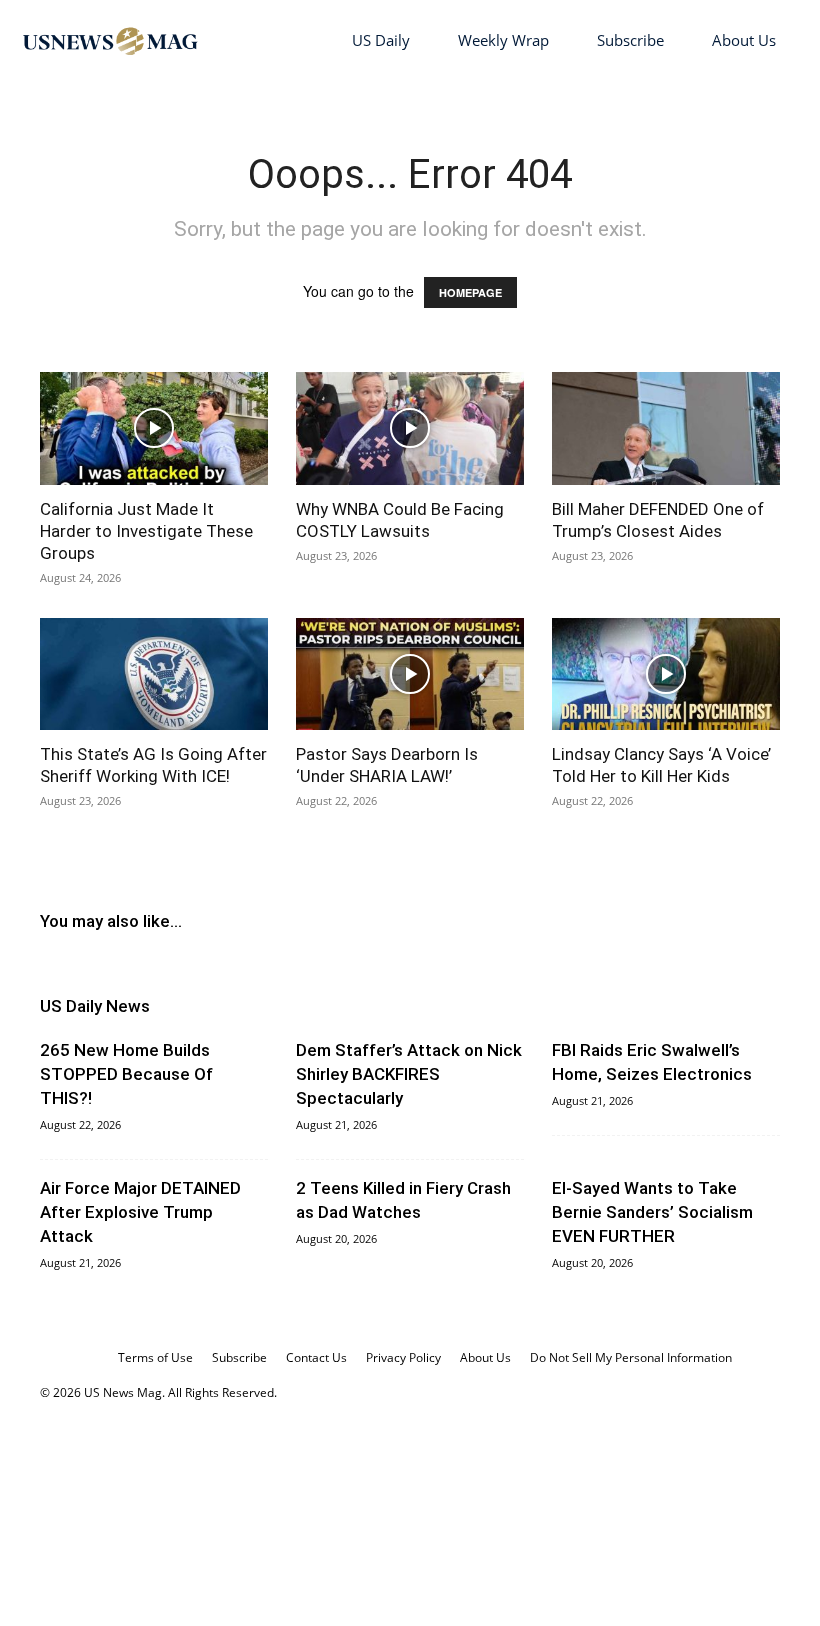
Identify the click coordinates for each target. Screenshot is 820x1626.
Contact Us (316, 1357)
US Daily (381, 40)
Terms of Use (155, 1357)
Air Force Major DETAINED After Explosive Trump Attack (140, 1212)
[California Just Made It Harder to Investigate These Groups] (154, 428)
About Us (744, 40)
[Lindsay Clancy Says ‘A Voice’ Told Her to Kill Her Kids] (666, 674)
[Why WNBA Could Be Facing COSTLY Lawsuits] (410, 428)
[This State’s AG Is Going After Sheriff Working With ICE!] (154, 674)
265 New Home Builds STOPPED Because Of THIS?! (126, 1074)
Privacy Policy (403, 1357)
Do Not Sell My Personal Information (631, 1357)
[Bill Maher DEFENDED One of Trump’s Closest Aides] (666, 428)
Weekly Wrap (503, 40)
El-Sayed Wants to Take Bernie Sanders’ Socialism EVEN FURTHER (652, 1212)
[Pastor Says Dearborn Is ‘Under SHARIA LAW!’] (410, 674)
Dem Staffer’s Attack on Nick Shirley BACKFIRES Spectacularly (409, 1074)
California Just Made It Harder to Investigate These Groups (146, 531)
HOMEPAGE (470, 292)
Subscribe (630, 40)
